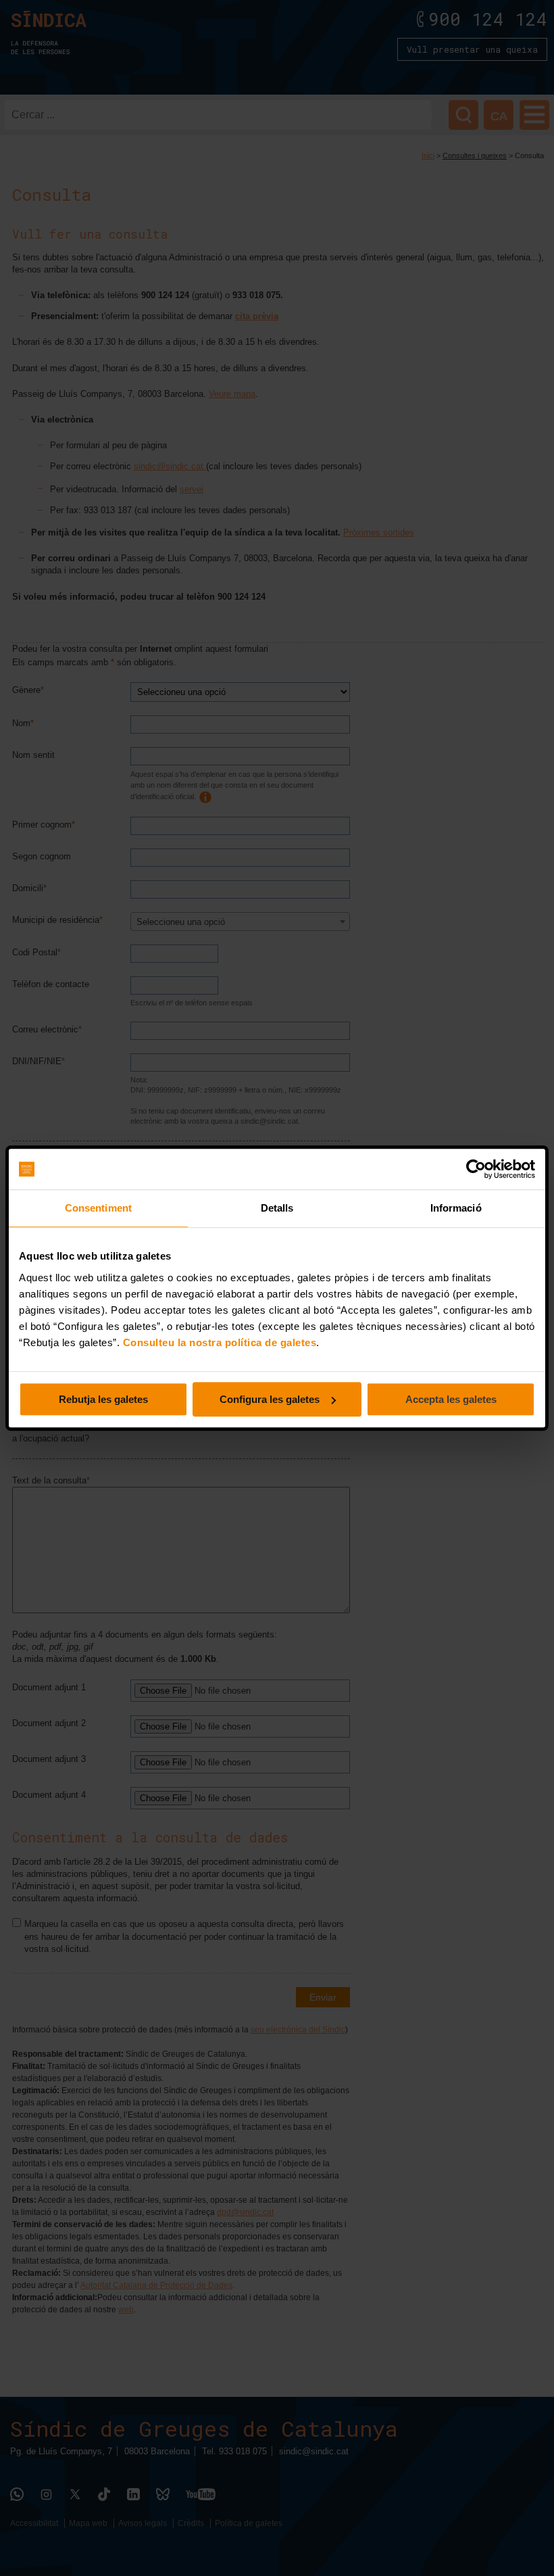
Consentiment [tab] (98, 1208)
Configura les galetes (270, 1399)
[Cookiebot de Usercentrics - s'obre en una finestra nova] (476, 1169)
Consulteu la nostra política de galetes (220, 1342)
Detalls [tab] (277, 1208)
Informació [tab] (456, 1208)
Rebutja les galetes (103, 1399)
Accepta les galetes (451, 1399)
